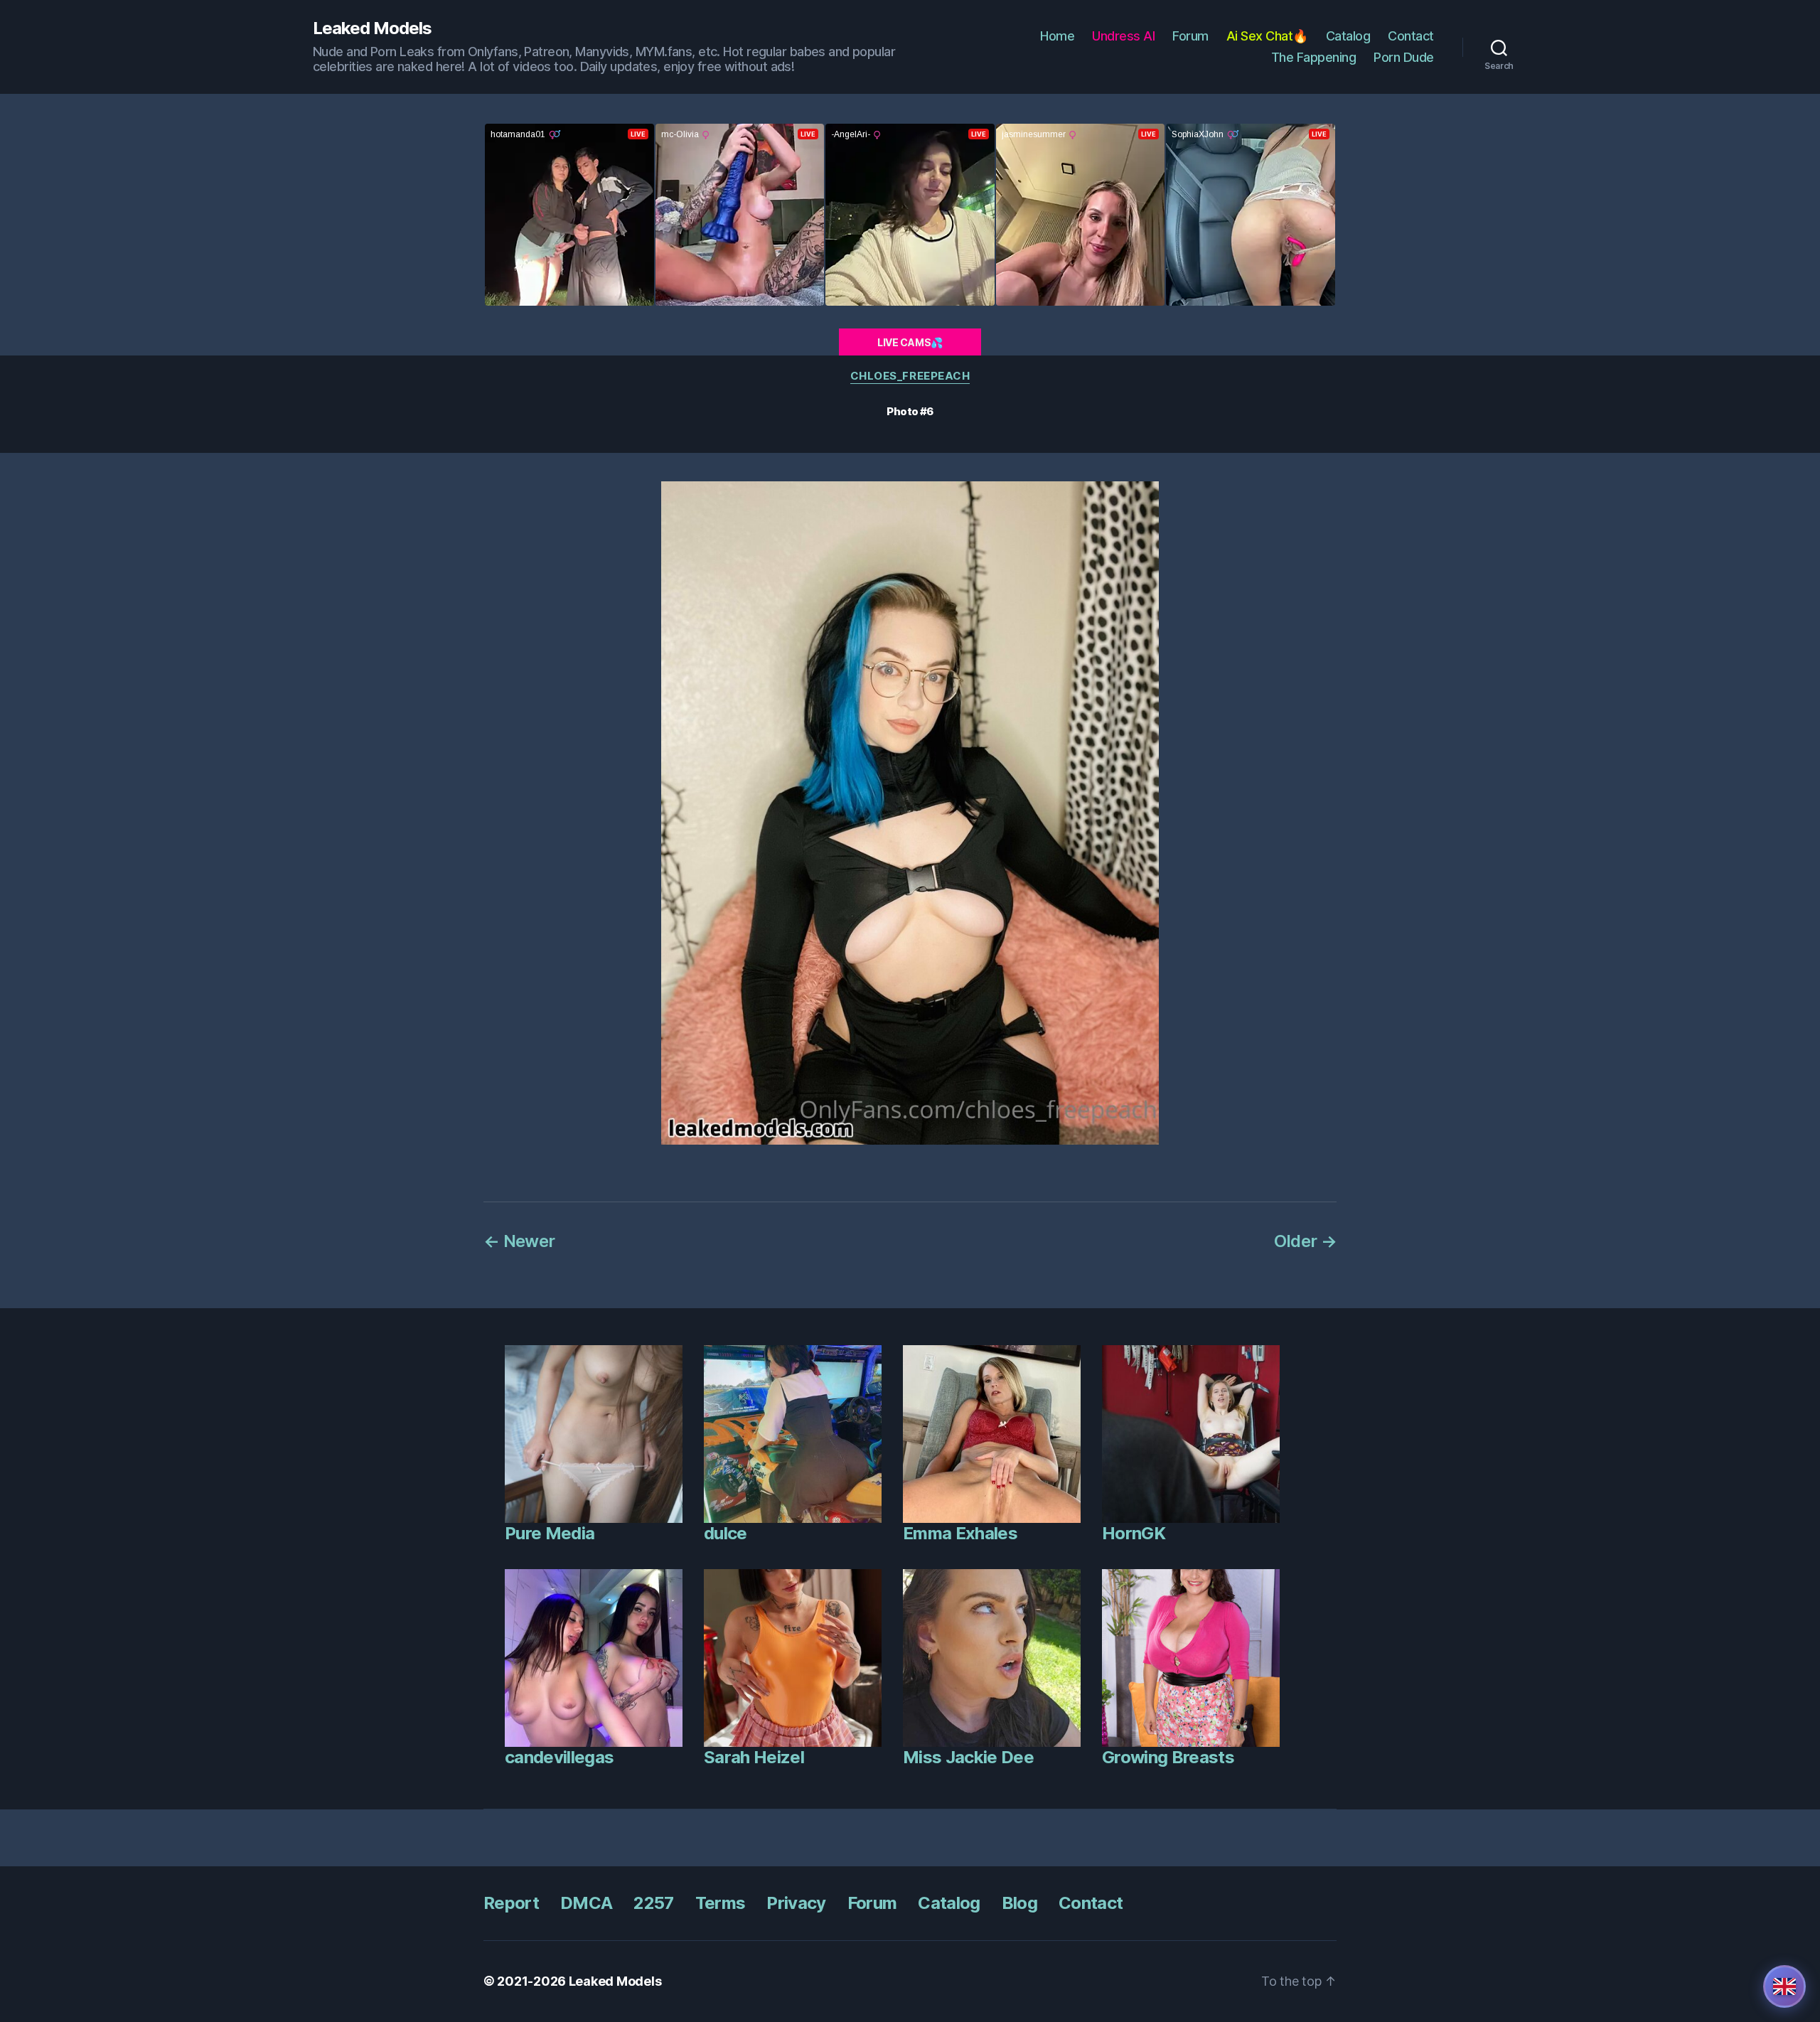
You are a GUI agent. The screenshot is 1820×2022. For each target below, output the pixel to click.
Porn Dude (1404, 57)
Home (1057, 36)
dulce (726, 1533)
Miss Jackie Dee (968, 1757)
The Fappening (1314, 57)
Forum (1190, 36)
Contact (1411, 36)
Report (511, 1903)
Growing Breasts (1168, 1757)
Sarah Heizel (754, 1757)
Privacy (796, 1903)
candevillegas (559, 1757)
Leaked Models (372, 28)
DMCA (586, 1903)
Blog (1019, 1903)
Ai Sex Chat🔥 (1267, 36)
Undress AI (1123, 36)
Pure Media (550, 1533)
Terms (721, 1903)
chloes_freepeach (910, 376)
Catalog (1348, 36)
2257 (653, 1903)
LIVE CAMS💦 (910, 342)
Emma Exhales (960, 1533)
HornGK (1134, 1533)
